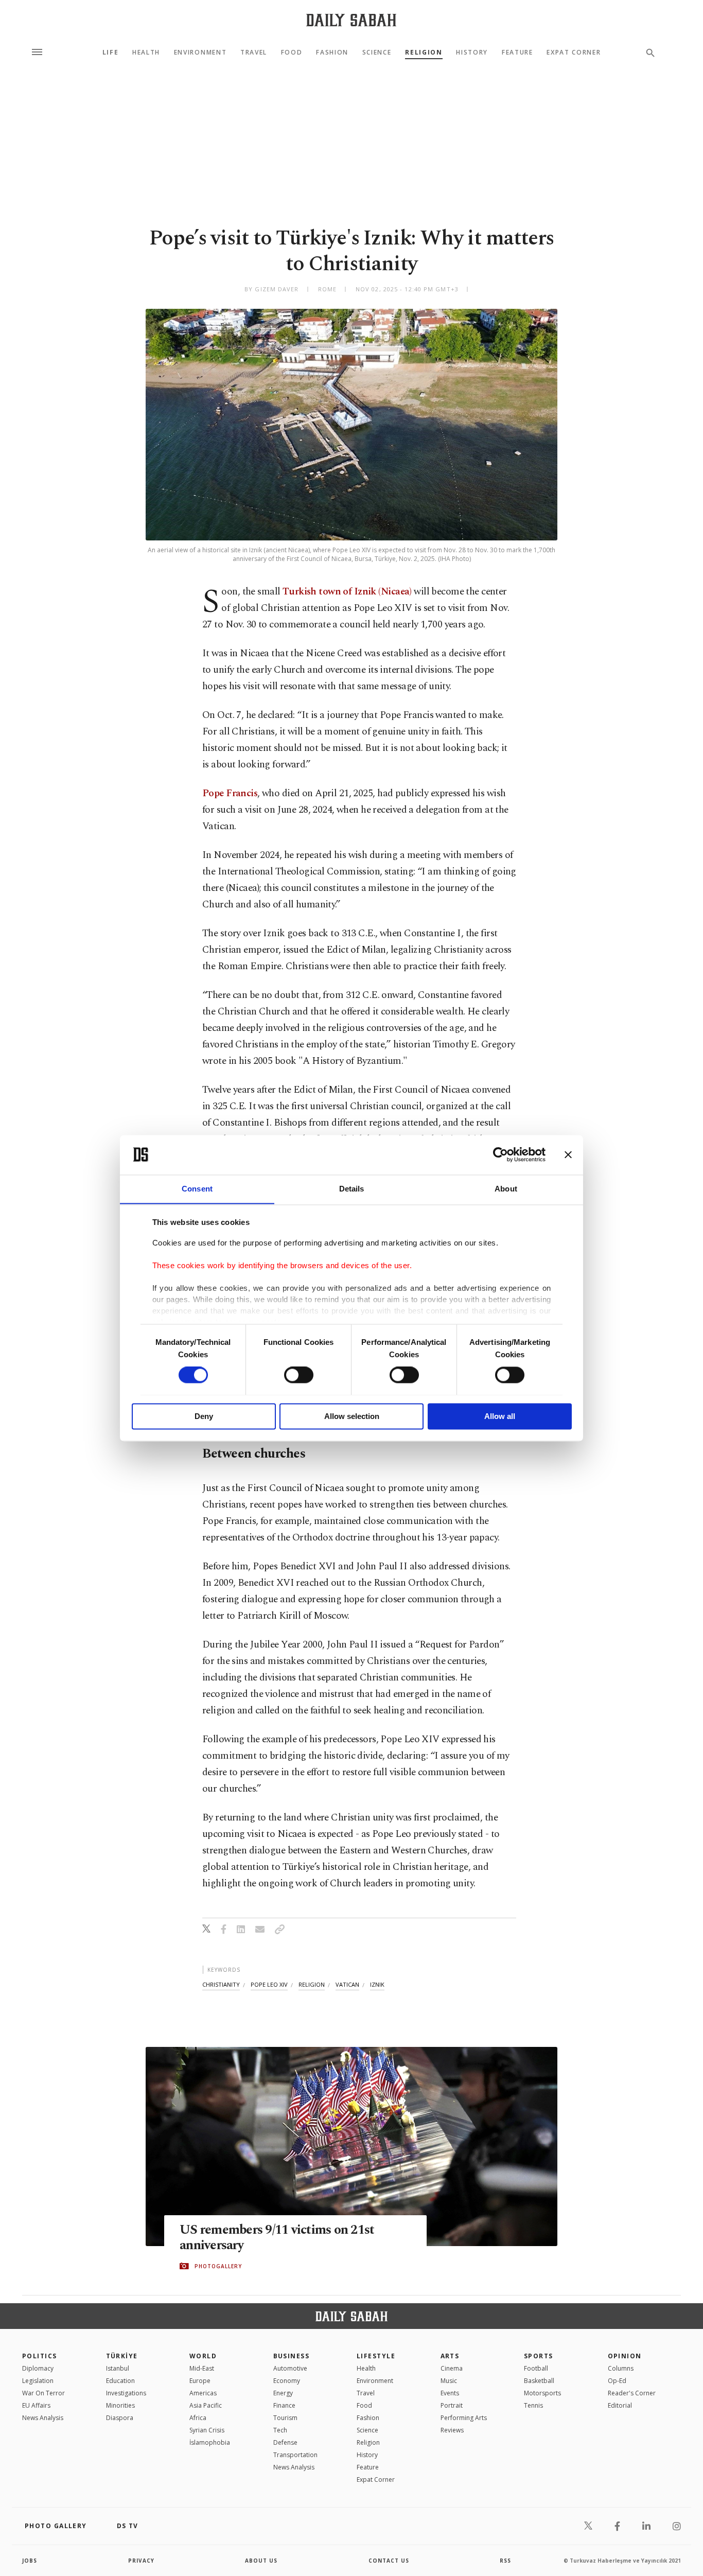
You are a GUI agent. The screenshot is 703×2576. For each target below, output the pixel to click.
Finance (284, 2405)
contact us (389, 2561)
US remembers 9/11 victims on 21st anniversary (277, 2238)
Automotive (290, 2368)
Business (292, 2356)
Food (292, 52)
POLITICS (40, 2356)
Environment (200, 52)
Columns (621, 2368)
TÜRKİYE (122, 2356)
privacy (141, 2561)
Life (111, 52)
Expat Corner (574, 52)
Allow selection (352, 1416)
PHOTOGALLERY (218, 2266)
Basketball (539, 2381)
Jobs (30, 2561)
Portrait (452, 2405)
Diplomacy (38, 2368)
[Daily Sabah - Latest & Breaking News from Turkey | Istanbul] (351, 20)
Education (120, 2381)
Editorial (620, 2405)
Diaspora (120, 2418)
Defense (285, 2442)
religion (312, 1984)
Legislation (38, 2381)
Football (536, 2368)
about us (261, 2561)
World (203, 2356)
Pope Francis (230, 793)
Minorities (120, 2405)
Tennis (533, 2405)
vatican (347, 1984)
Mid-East (202, 2368)
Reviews (452, 2430)
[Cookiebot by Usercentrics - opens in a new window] (500, 1154)
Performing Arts (464, 2418)
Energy (283, 2393)
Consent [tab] (197, 1189)
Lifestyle (376, 2356)
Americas (203, 2393)
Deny (204, 1416)
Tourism (285, 2418)
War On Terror (43, 2393)
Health (146, 52)
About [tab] (506, 1189)
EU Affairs (36, 2405)
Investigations (126, 2393)
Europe (200, 2381)
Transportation (295, 2455)
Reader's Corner (632, 2393)
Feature (517, 52)
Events (450, 2393)
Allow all (500, 1416)
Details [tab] (352, 1189)
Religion (424, 52)
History (472, 52)
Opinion (625, 2356)
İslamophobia (210, 2442)
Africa (198, 2418)
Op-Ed (617, 2381)
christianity (221, 1984)
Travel (254, 52)
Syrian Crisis (207, 2430)
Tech (280, 2430)
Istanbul (118, 2368)
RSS (505, 2561)
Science (377, 52)
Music (449, 2381)
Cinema (452, 2368)
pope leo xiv (269, 1984)
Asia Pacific (206, 2405)
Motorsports (542, 2393)
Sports (539, 2356)
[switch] (299, 1375)
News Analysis (43, 2418)
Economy (287, 2381)
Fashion (332, 52)
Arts (450, 2356)
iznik (377, 1984)
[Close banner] (568, 1154)
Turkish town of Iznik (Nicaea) (347, 592)
